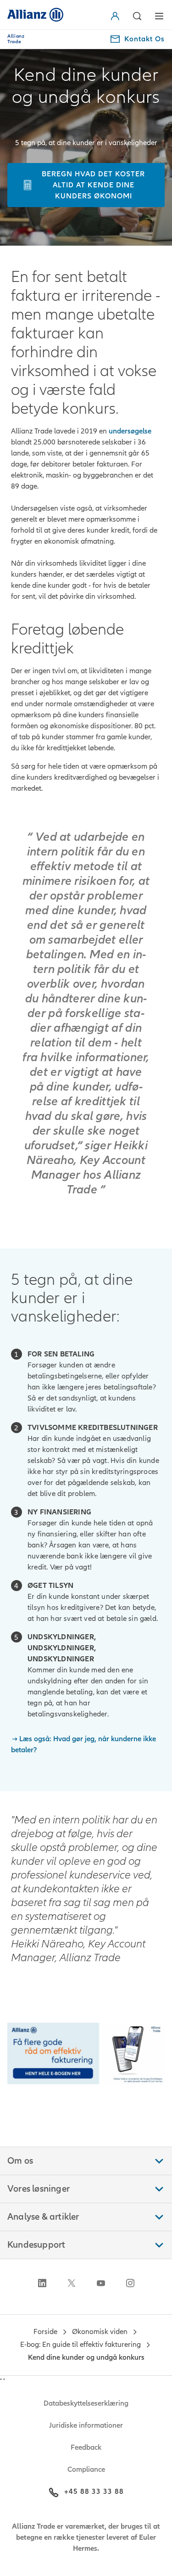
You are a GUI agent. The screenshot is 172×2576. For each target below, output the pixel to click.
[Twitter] (72, 2283)
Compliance (86, 2469)
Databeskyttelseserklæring (86, 2403)
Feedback (86, 2447)
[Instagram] (130, 2283)
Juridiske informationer (86, 2425)
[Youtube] (101, 2283)
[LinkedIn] (42, 2283)
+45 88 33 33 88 (94, 2492)
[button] (117, 16)
